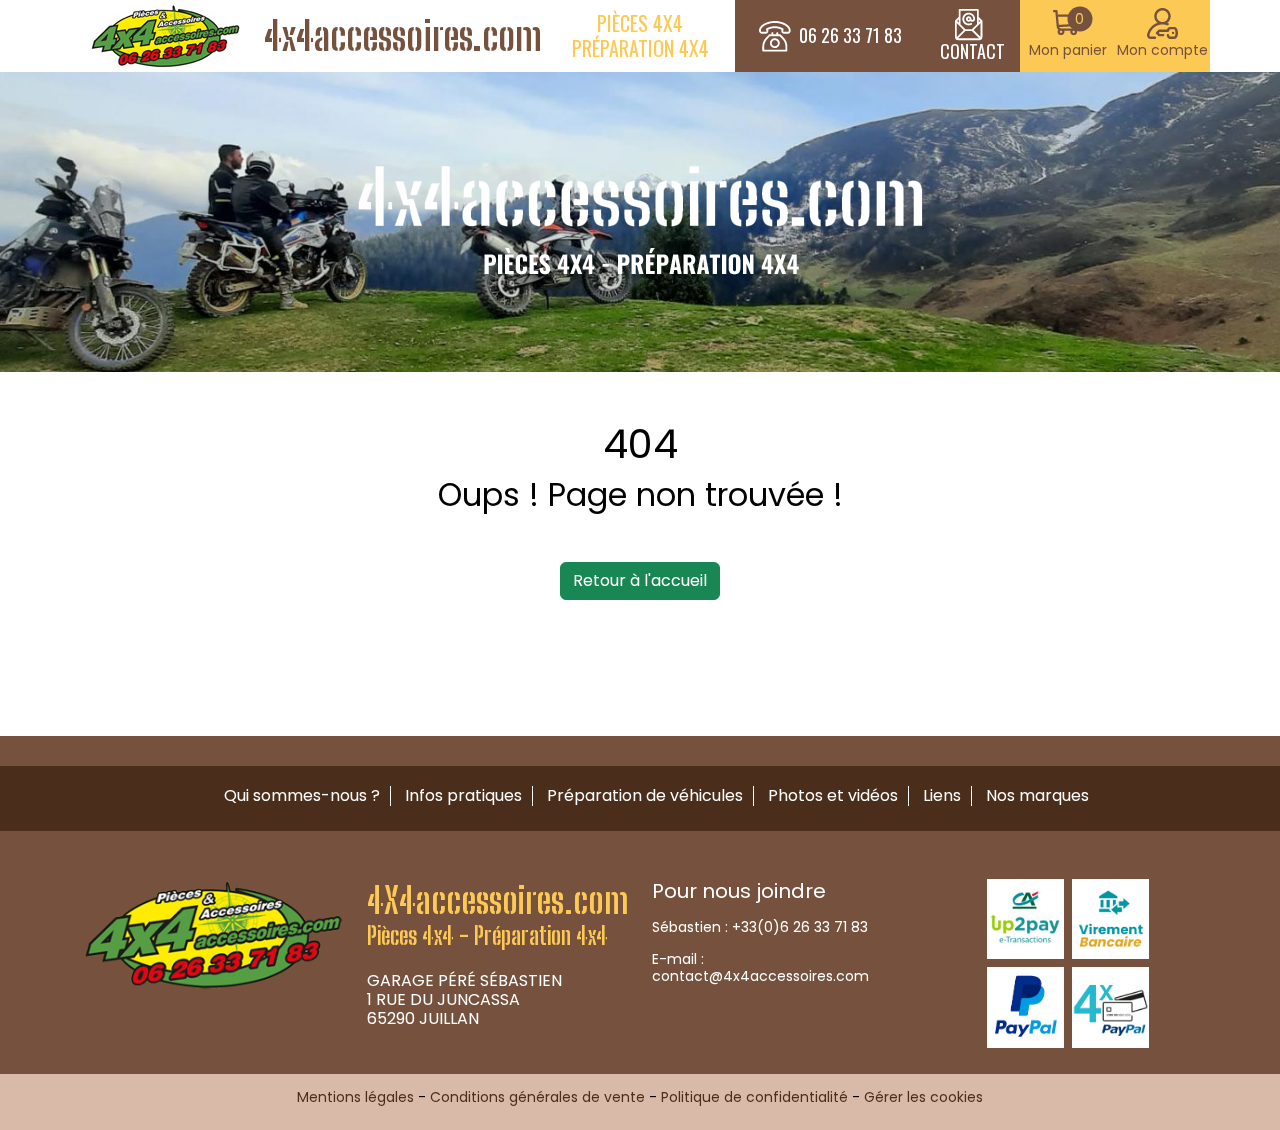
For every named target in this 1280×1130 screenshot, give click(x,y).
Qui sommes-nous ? (302, 795)
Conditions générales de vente (537, 1097)
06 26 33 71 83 (850, 36)
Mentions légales (355, 1097)
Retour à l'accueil (640, 580)
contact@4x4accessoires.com (760, 976)
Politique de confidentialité (754, 1097)
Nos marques (1037, 795)
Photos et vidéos (833, 795)
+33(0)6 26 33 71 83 (800, 927)
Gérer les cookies (923, 1097)
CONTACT (972, 50)
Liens (942, 795)
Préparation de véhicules (645, 795)
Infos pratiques (463, 795)
